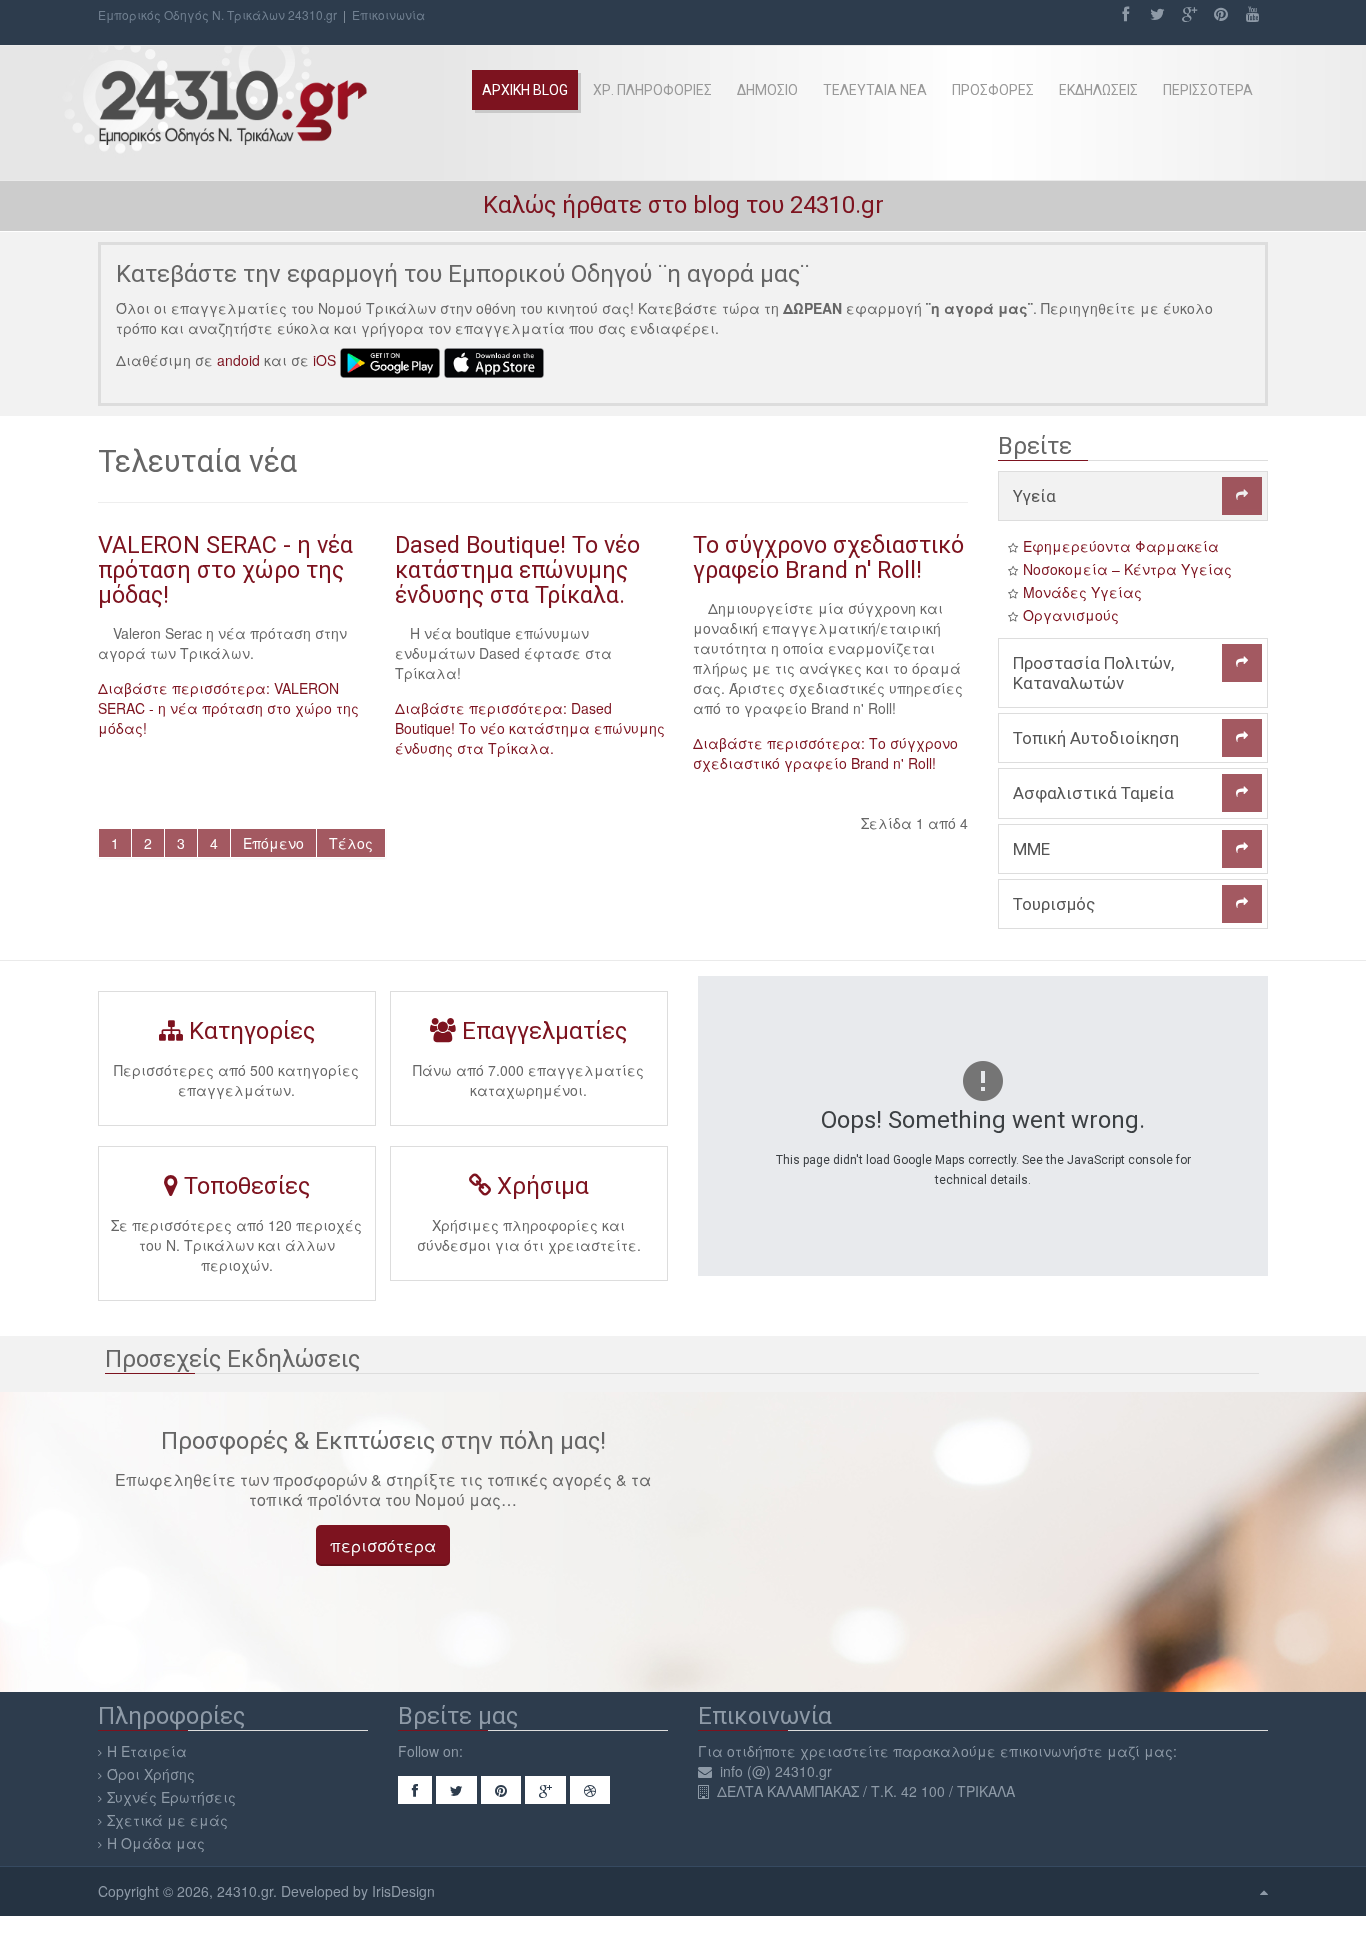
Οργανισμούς (1071, 615)
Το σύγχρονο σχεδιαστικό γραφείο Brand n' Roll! (828, 557)
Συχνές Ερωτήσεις (171, 1797)
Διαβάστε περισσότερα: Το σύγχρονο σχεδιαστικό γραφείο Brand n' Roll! (825, 753)
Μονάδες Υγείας (1082, 592)
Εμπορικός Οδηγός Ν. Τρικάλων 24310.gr (217, 14)
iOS (324, 361)
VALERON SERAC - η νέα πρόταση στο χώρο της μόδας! (225, 570)
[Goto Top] (1264, 1891)
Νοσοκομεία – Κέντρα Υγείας (1127, 569)
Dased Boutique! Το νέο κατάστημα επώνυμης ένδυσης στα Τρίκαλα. (517, 570)
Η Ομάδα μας (156, 1843)
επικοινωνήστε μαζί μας (1086, 1751)
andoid (238, 361)
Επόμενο (273, 843)
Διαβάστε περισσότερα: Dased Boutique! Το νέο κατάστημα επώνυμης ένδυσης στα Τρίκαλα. (530, 728)
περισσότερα (383, 1545)
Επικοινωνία (388, 14)
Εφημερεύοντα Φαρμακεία (1121, 546)
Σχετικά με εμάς (167, 1820)
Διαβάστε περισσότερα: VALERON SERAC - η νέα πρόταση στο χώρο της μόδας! (228, 708)
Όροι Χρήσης (151, 1774)
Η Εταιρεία (147, 1751)
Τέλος (351, 843)
